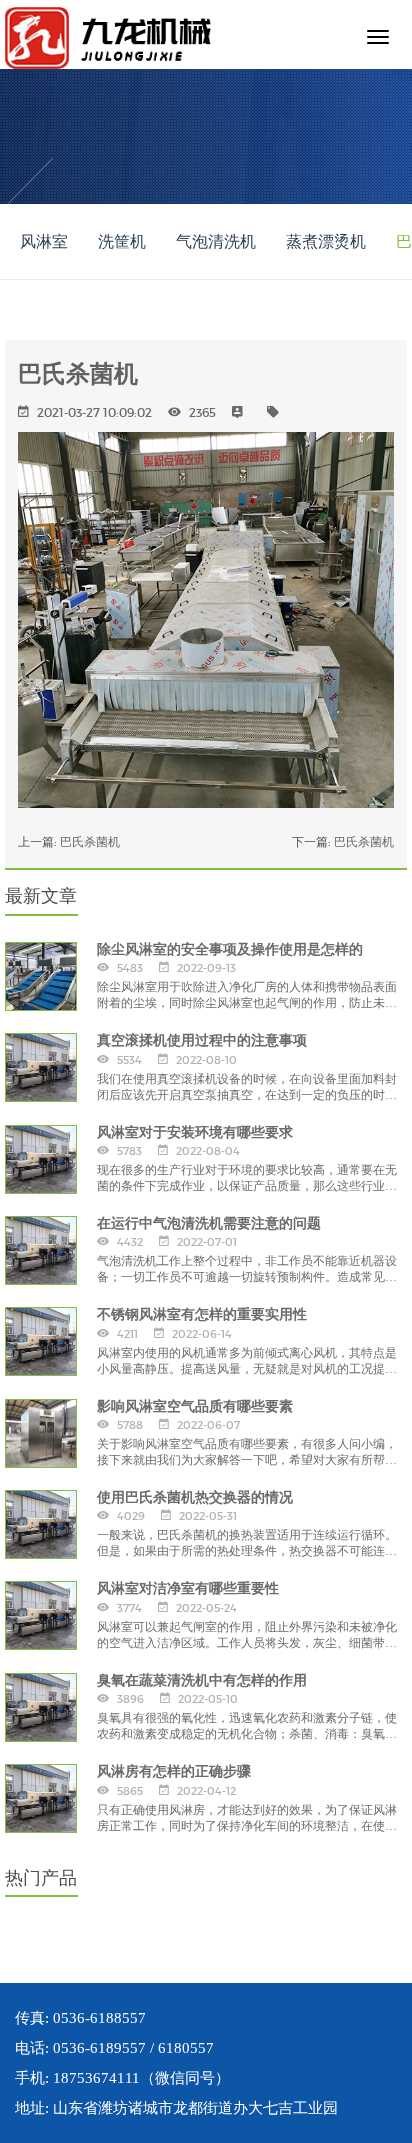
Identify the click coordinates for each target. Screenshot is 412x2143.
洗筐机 (122, 241)
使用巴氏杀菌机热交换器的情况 (195, 1497)
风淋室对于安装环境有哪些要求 (195, 1132)
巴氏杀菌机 (90, 841)
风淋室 (44, 241)
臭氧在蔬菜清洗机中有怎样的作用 (202, 1680)
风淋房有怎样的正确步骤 (174, 1771)
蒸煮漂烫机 (326, 241)
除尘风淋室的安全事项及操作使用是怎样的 (230, 949)
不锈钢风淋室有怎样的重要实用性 (202, 1314)
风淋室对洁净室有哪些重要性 (188, 1588)
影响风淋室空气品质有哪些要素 (195, 1406)
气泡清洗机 (216, 241)
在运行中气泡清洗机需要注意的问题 (209, 1223)
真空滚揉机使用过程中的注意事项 (202, 1040)
